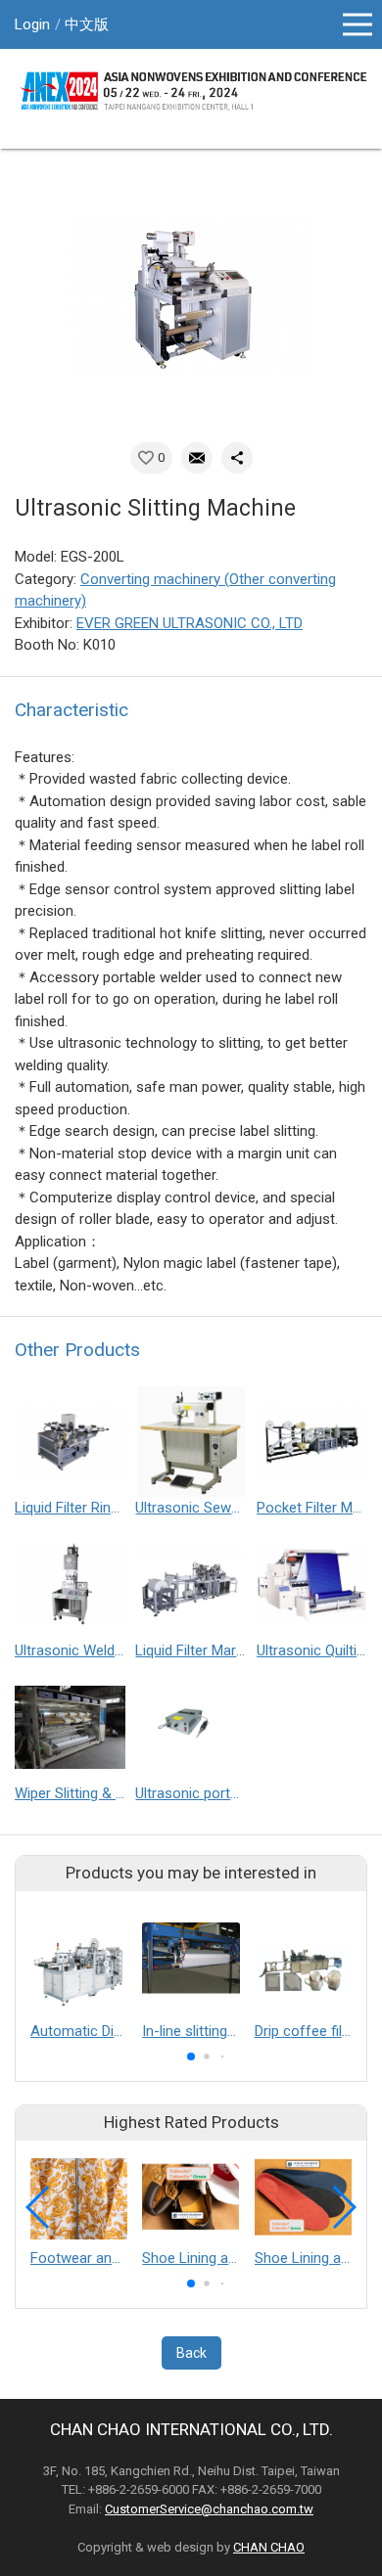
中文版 (87, 24)
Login (32, 24)
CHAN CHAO (269, 2547)
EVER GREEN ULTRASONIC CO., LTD (190, 623)
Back (191, 2353)
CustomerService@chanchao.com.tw (209, 2509)
